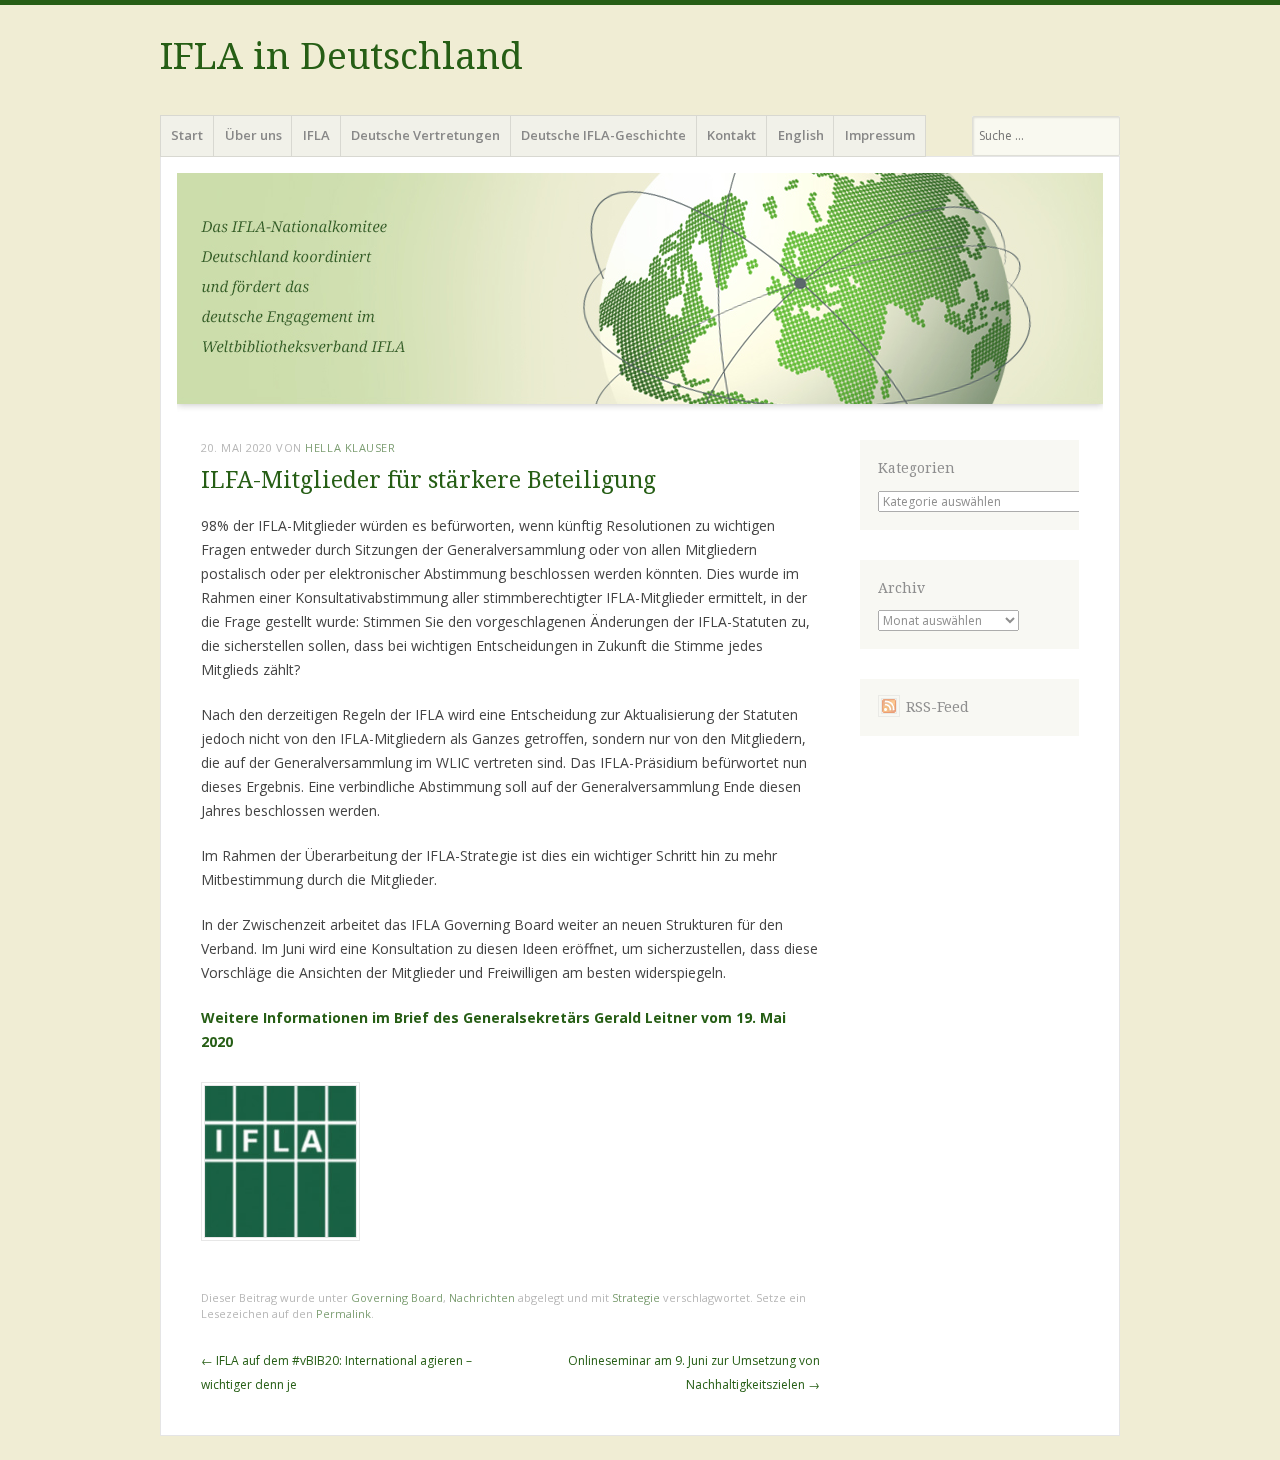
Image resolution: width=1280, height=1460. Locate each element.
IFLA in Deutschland (341, 56)
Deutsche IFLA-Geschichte (603, 135)
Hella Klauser (350, 447)
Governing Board (397, 1297)
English (801, 135)
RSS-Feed (937, 707)
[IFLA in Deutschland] (640, 294)
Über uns (253, 135)
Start (187, 135)
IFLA (316, 135)
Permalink (343, 1313)
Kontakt (731, 135)
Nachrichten (482, 1297)
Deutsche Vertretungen (425, 135)
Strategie (636, 1297)
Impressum (880, 135)
